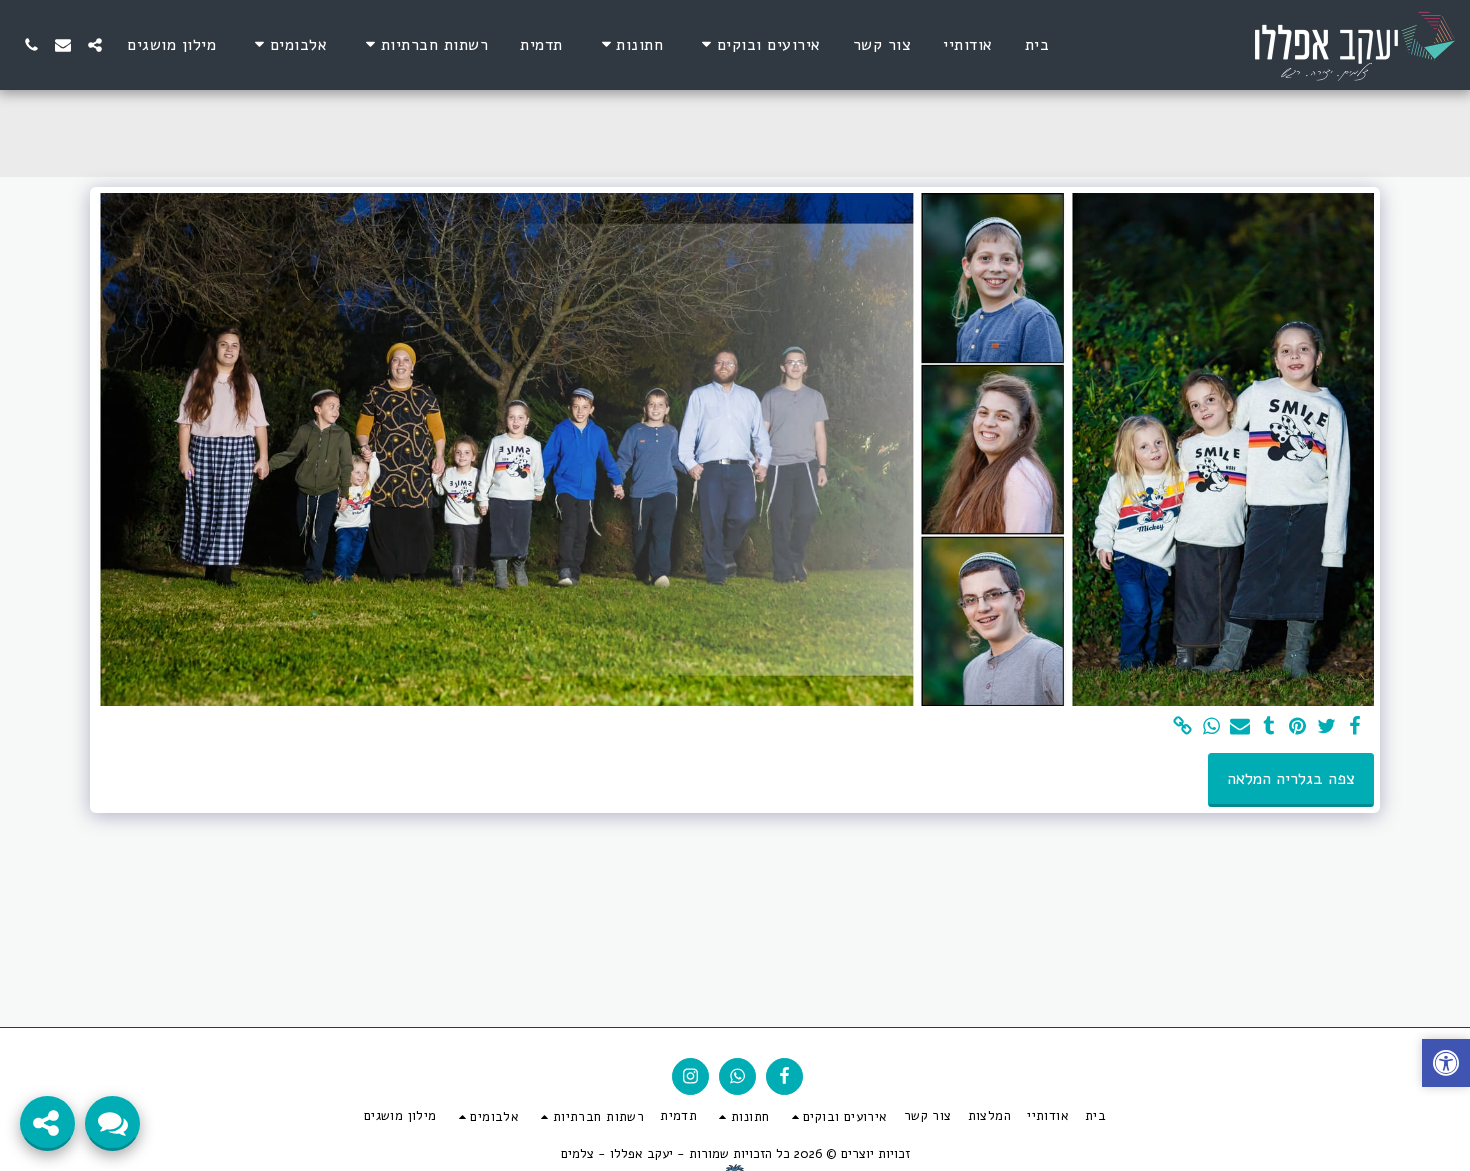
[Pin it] (1297, 727)
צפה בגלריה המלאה (1291, 778)
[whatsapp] (1211, 727)
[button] (758, 44)
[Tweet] (1326, 727)
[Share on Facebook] (1355, 727)
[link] (1182, 727)
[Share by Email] (1240, 727)
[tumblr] (1269, 727)
